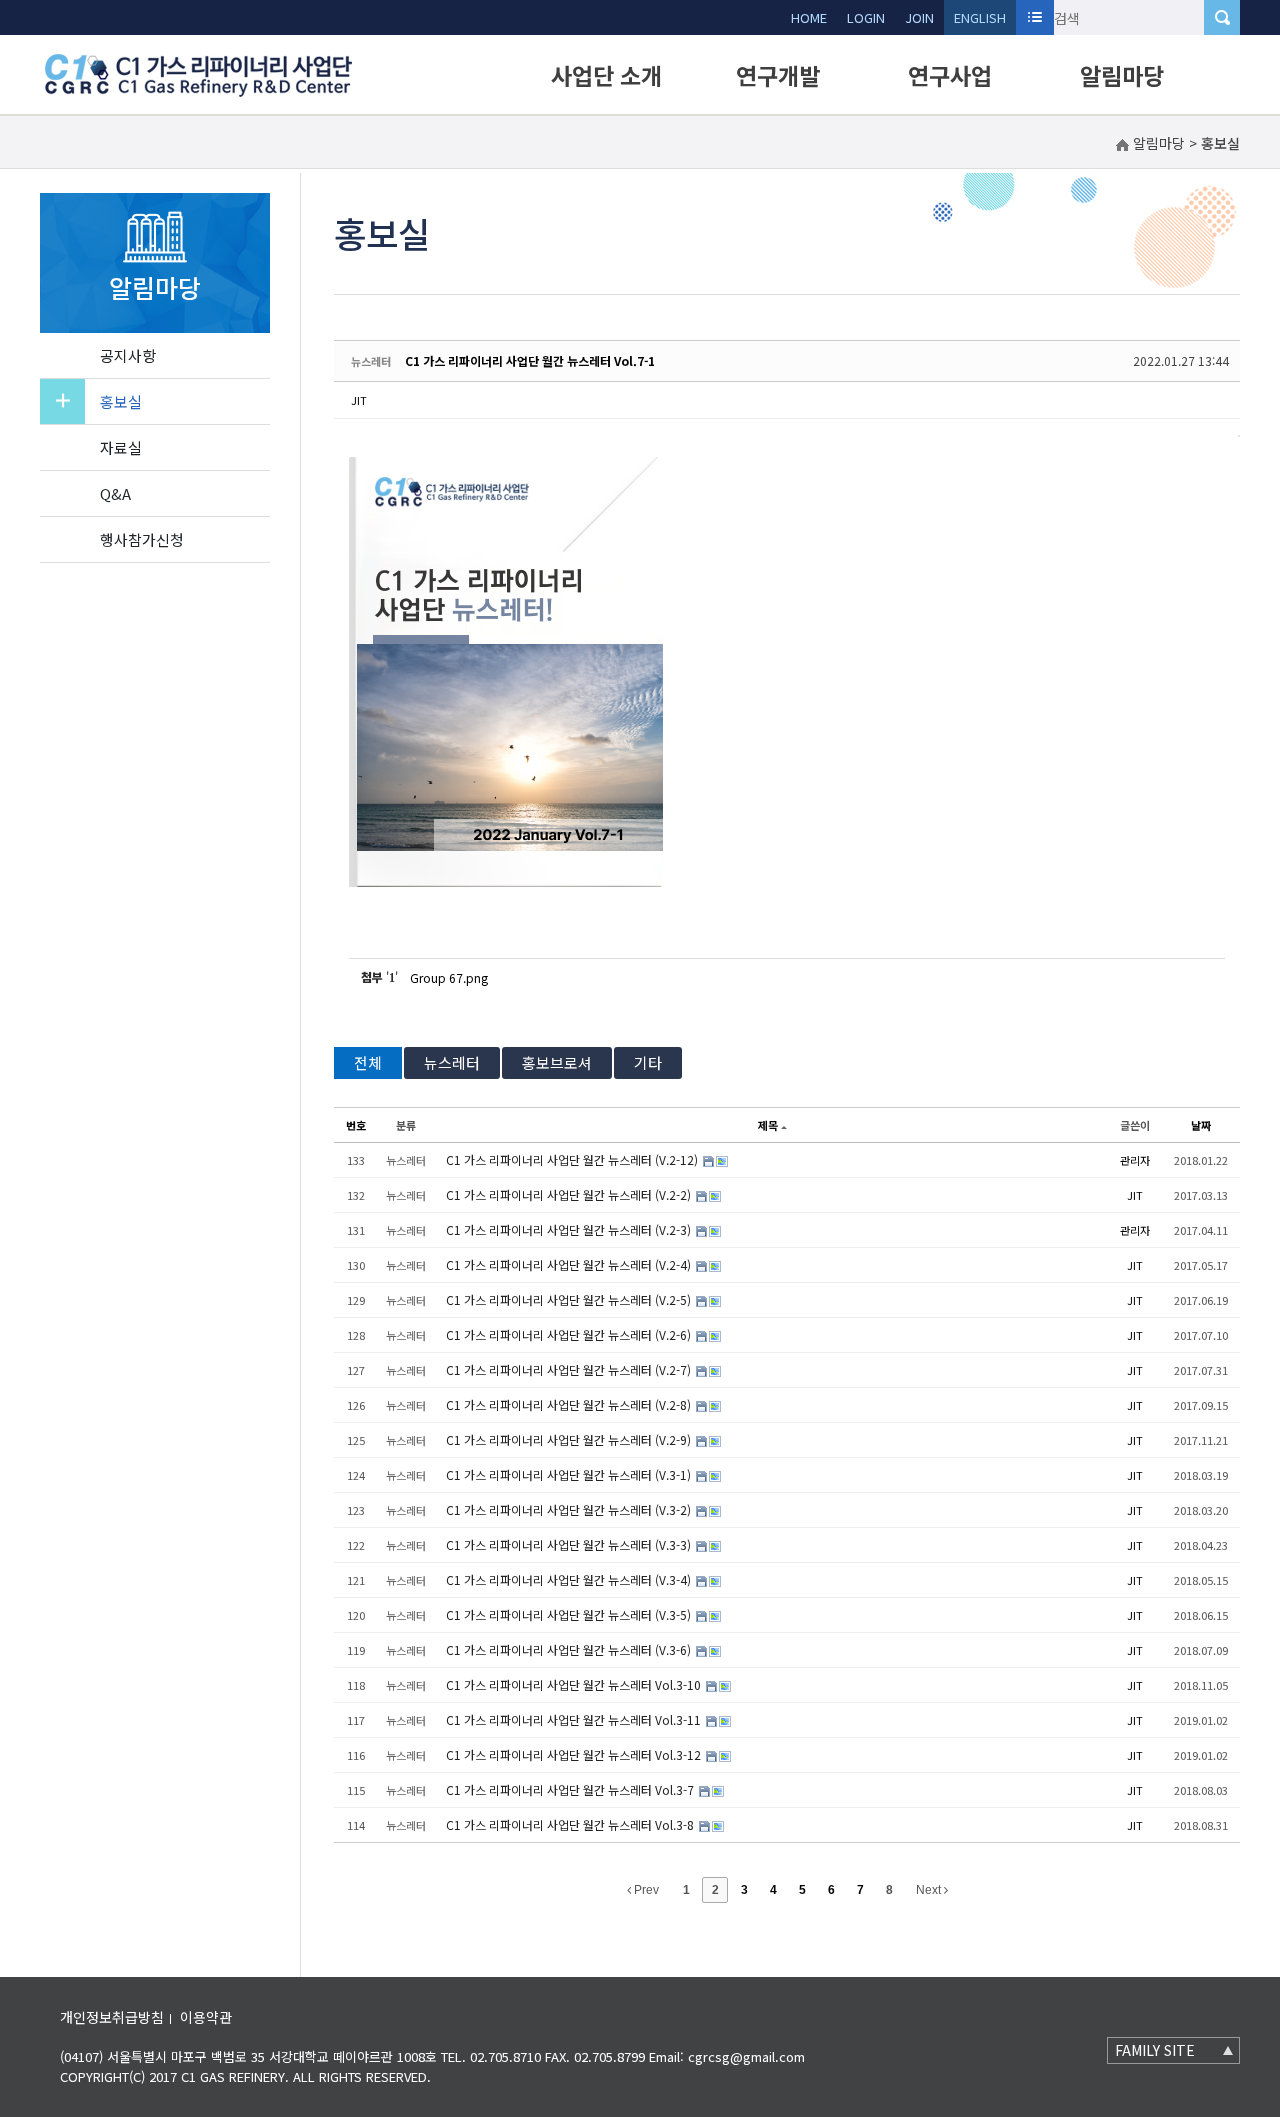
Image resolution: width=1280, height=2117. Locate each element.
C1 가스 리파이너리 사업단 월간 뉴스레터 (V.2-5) (570, 1299)
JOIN (919, 17)
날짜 (1201, 1125)
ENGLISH (980, 17)
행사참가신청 (142, 539)
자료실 (121, 447)
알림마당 (1122, 75)
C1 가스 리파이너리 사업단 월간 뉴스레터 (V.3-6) (570, 1649)
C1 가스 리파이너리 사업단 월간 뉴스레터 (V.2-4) (570, 1264)
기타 (648, 1062)
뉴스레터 (452, 1062)
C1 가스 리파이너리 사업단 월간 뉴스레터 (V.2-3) (570, 1229)
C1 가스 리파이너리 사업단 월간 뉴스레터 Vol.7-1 (530, 360)
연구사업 (950, 75)
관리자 (1135, 1160)
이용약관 (206, 2017)
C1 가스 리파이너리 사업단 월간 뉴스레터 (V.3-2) (570, 1509)
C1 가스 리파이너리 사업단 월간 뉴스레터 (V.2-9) (570, 1439)
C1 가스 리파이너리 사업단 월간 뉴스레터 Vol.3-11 (575, 1719)
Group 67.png (449, 977)
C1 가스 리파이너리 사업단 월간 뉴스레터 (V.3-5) (570, 1614)
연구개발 (778, 75)
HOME (809, 17)
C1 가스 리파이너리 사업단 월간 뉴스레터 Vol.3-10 (575, 1684)
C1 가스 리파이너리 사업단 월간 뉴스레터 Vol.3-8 (571, 1824)
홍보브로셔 (557, 1062)
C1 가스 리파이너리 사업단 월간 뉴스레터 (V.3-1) (570, 1474)
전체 (368, 1062)
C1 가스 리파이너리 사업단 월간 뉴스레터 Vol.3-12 (575, 1754)
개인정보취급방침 (112, 2017)
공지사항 (128, 355)
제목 (768, 1125)
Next (930, 1890)
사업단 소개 (606, 75)
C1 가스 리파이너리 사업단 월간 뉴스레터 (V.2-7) (570, 1369)
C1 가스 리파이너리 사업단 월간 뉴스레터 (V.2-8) (570, 1404)
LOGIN (866, 17)
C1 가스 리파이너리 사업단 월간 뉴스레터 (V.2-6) (570, 1334)
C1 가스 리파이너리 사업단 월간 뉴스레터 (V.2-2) (570, 1194)
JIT (359, 400)
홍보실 (121, 401)
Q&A (115, 493)
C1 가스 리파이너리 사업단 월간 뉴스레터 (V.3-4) (570, 1579)
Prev (645, 1890)
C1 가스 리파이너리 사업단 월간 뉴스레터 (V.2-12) (573, 1159)
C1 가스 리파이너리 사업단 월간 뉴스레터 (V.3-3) (570, 1544)
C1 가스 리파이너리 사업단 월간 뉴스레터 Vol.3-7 (571, 1789)
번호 (356, 1125)
